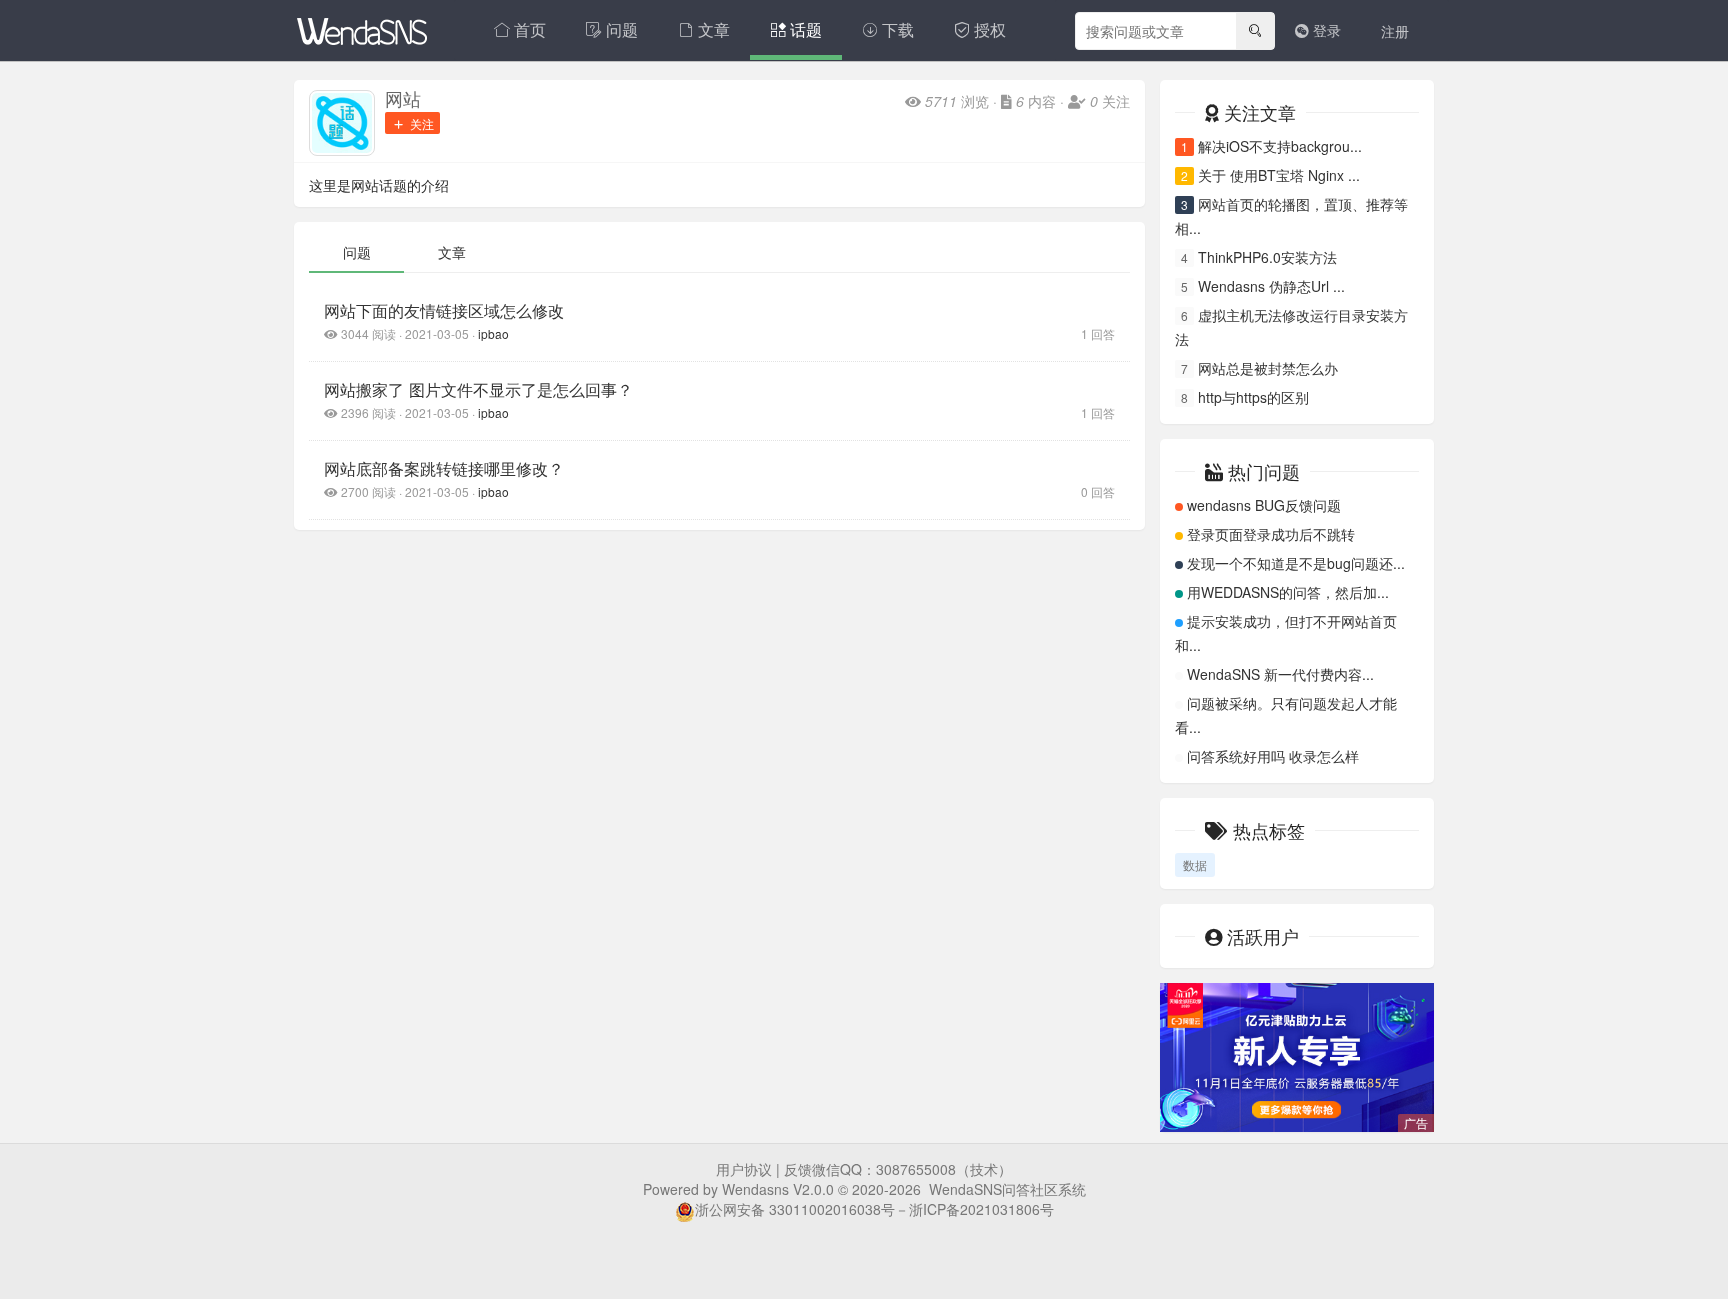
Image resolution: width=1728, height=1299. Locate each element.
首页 (530, 29)
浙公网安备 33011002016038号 (795, 1209)
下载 (898, 29)
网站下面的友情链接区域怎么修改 (444, 310)
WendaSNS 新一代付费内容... (1280, 674)
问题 (622, 29)
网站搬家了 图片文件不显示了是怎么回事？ (478, 389)
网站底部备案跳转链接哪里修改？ (444, 468)
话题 (806, 29)
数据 (1195, 864)
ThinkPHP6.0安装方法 (1267, 257)
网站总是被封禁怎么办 (1268, 368)
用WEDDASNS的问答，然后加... (1288, 592)
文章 (714, 29)
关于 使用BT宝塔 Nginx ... (1279, 175)
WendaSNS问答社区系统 (1007, 1189)
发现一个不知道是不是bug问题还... (1296, 563)
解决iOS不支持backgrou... (1280, 146)
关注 (420, 123)
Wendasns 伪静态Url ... (1271, 286)
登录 (1325, 30)
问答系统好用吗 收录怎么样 (1273, 756)
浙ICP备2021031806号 (981, 1209)
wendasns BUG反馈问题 (1264, 505)
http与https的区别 (1253, 397)
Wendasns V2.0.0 (778, 1189)
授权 (990, 29)
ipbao (493, 333)
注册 (1395, 31)
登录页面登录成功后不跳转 (1271, 534)
